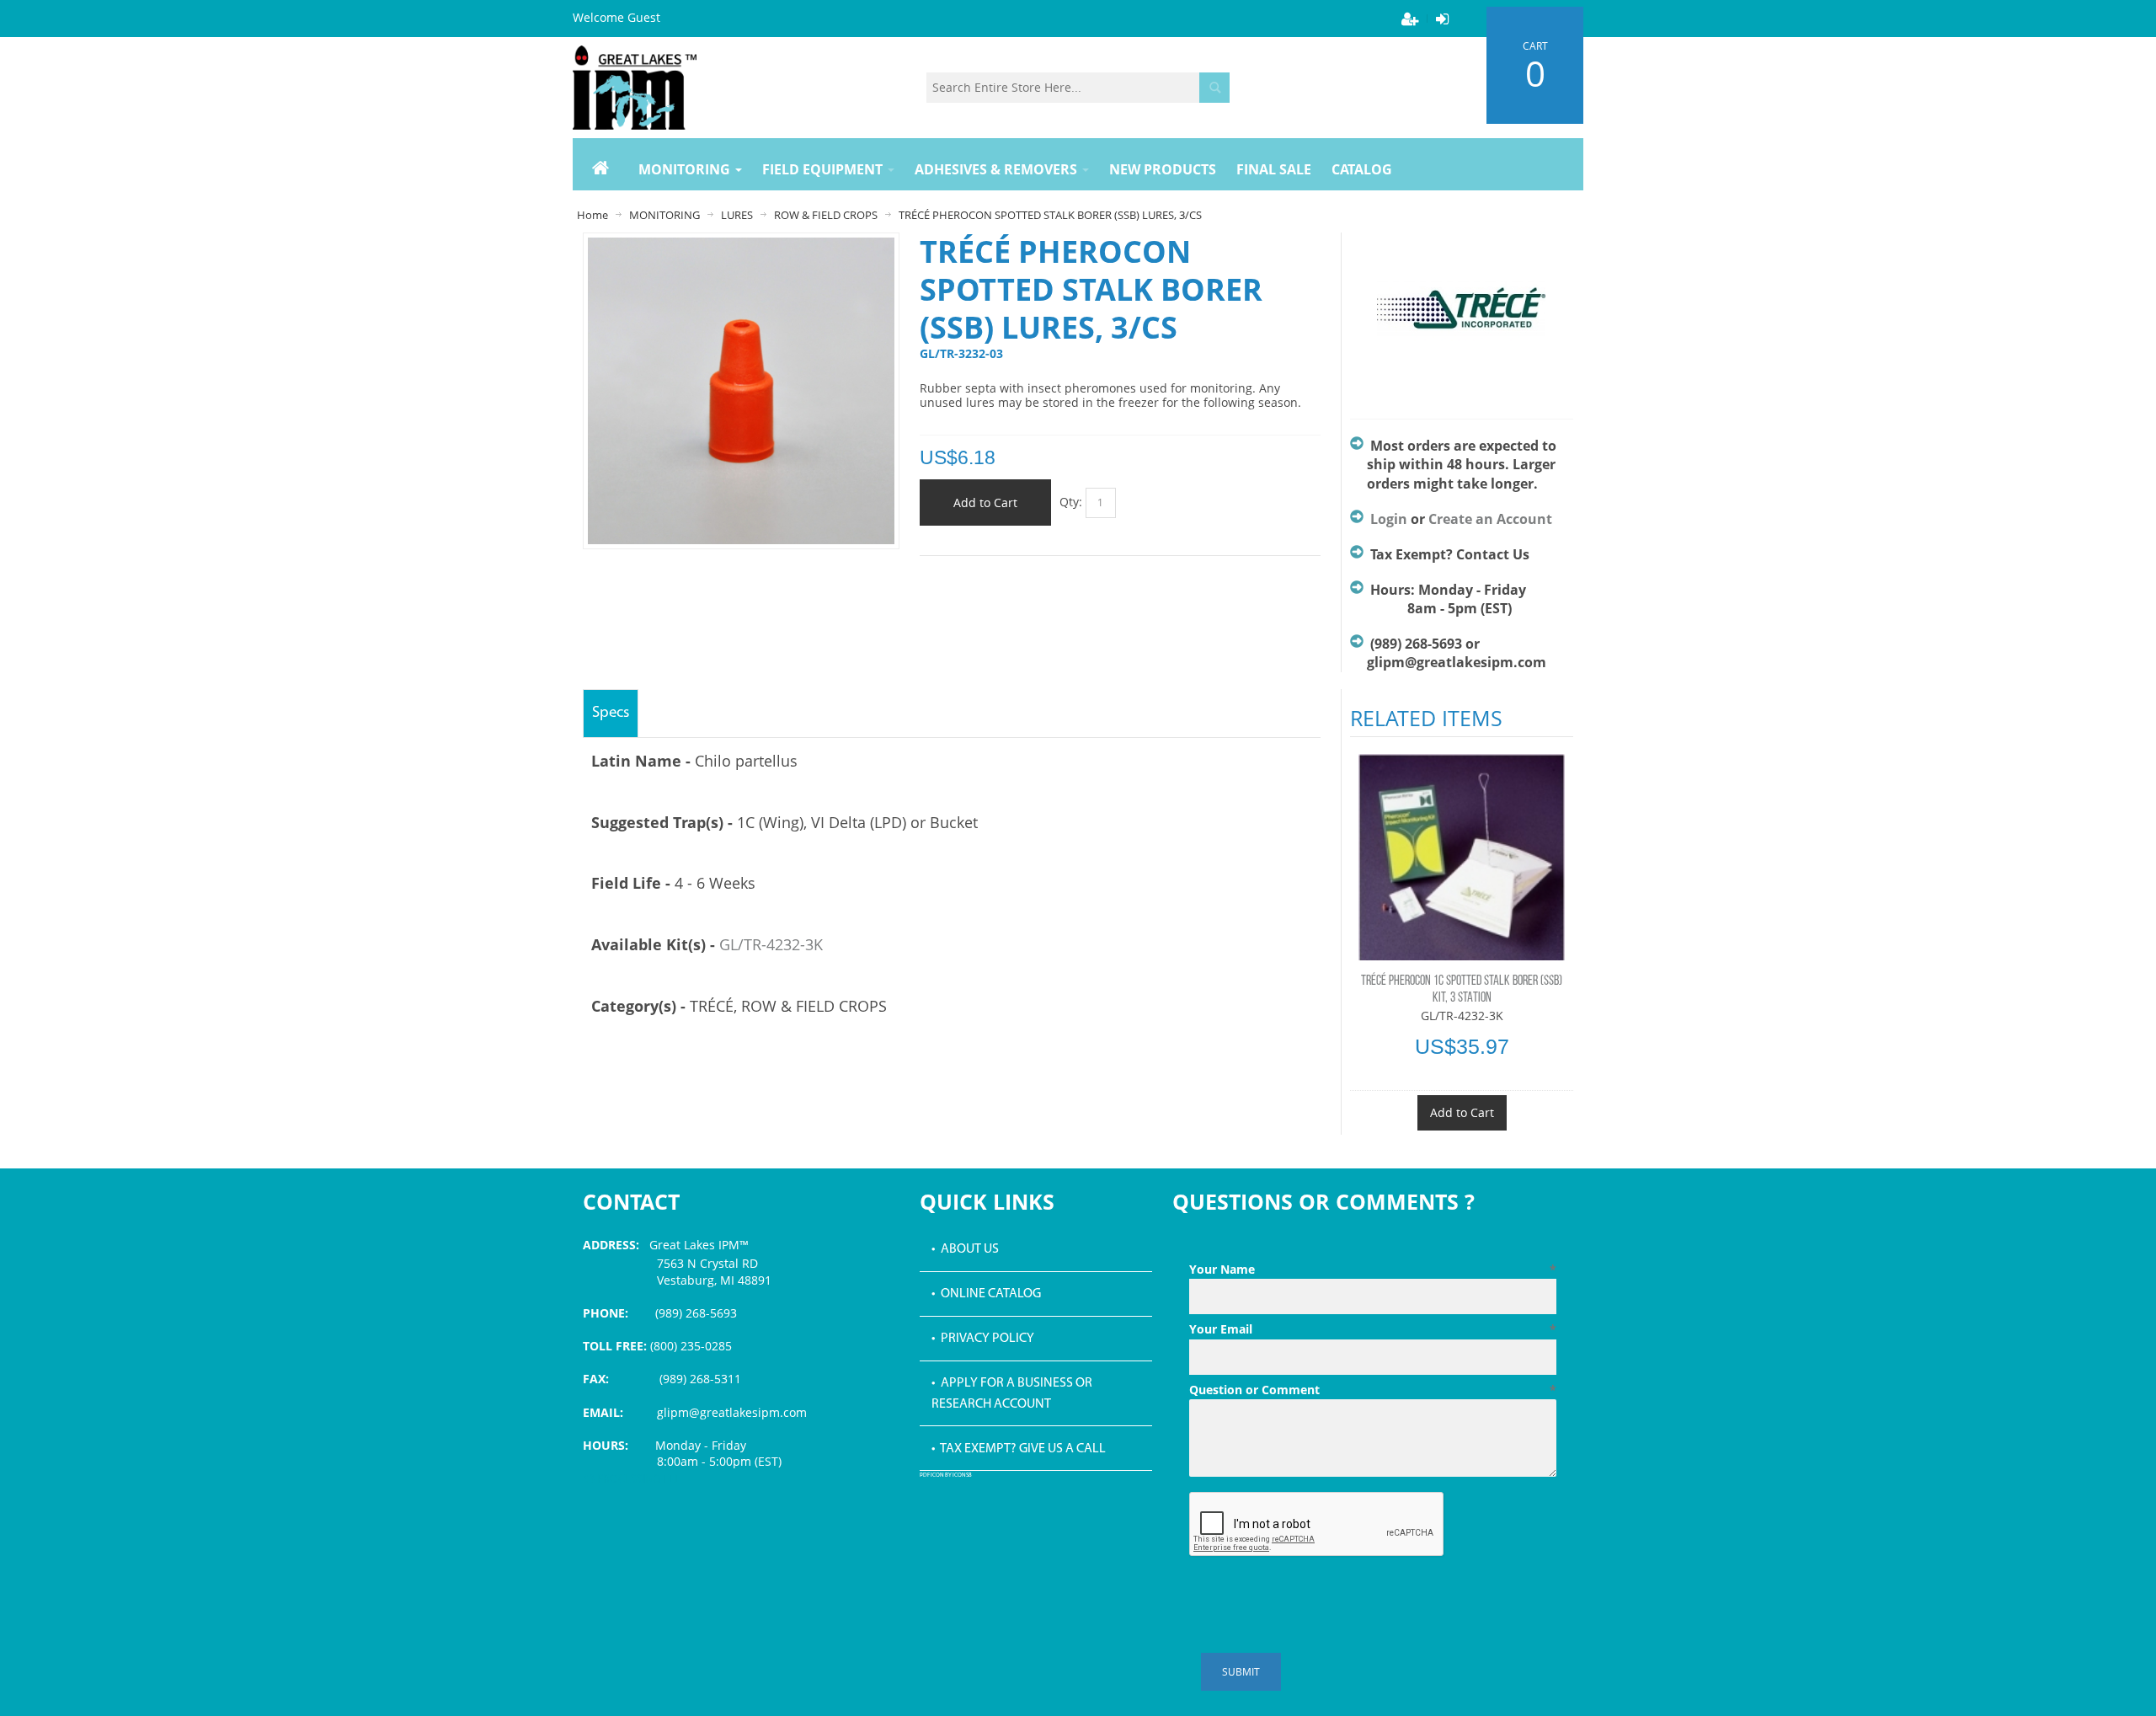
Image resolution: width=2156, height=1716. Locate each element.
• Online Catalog (986, 1294)
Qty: (1071, 502)
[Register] (1410, 19)
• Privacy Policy (983, 1339)
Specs (611, 713)
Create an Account (1490, 519)
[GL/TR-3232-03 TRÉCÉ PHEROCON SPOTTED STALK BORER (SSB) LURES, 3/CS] (741, 246)
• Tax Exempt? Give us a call (1019, 1449)
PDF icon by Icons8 (946, 1475)
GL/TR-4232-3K (771, 944)
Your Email (1373, 1329)
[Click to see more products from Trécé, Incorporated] (1462, 318)
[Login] (1442, 19)
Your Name (1373, 1269)
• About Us (965, 1249)
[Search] (1214, 88)
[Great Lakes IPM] (635, 88)
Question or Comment (1373, 1390)
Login (1389, 519)
